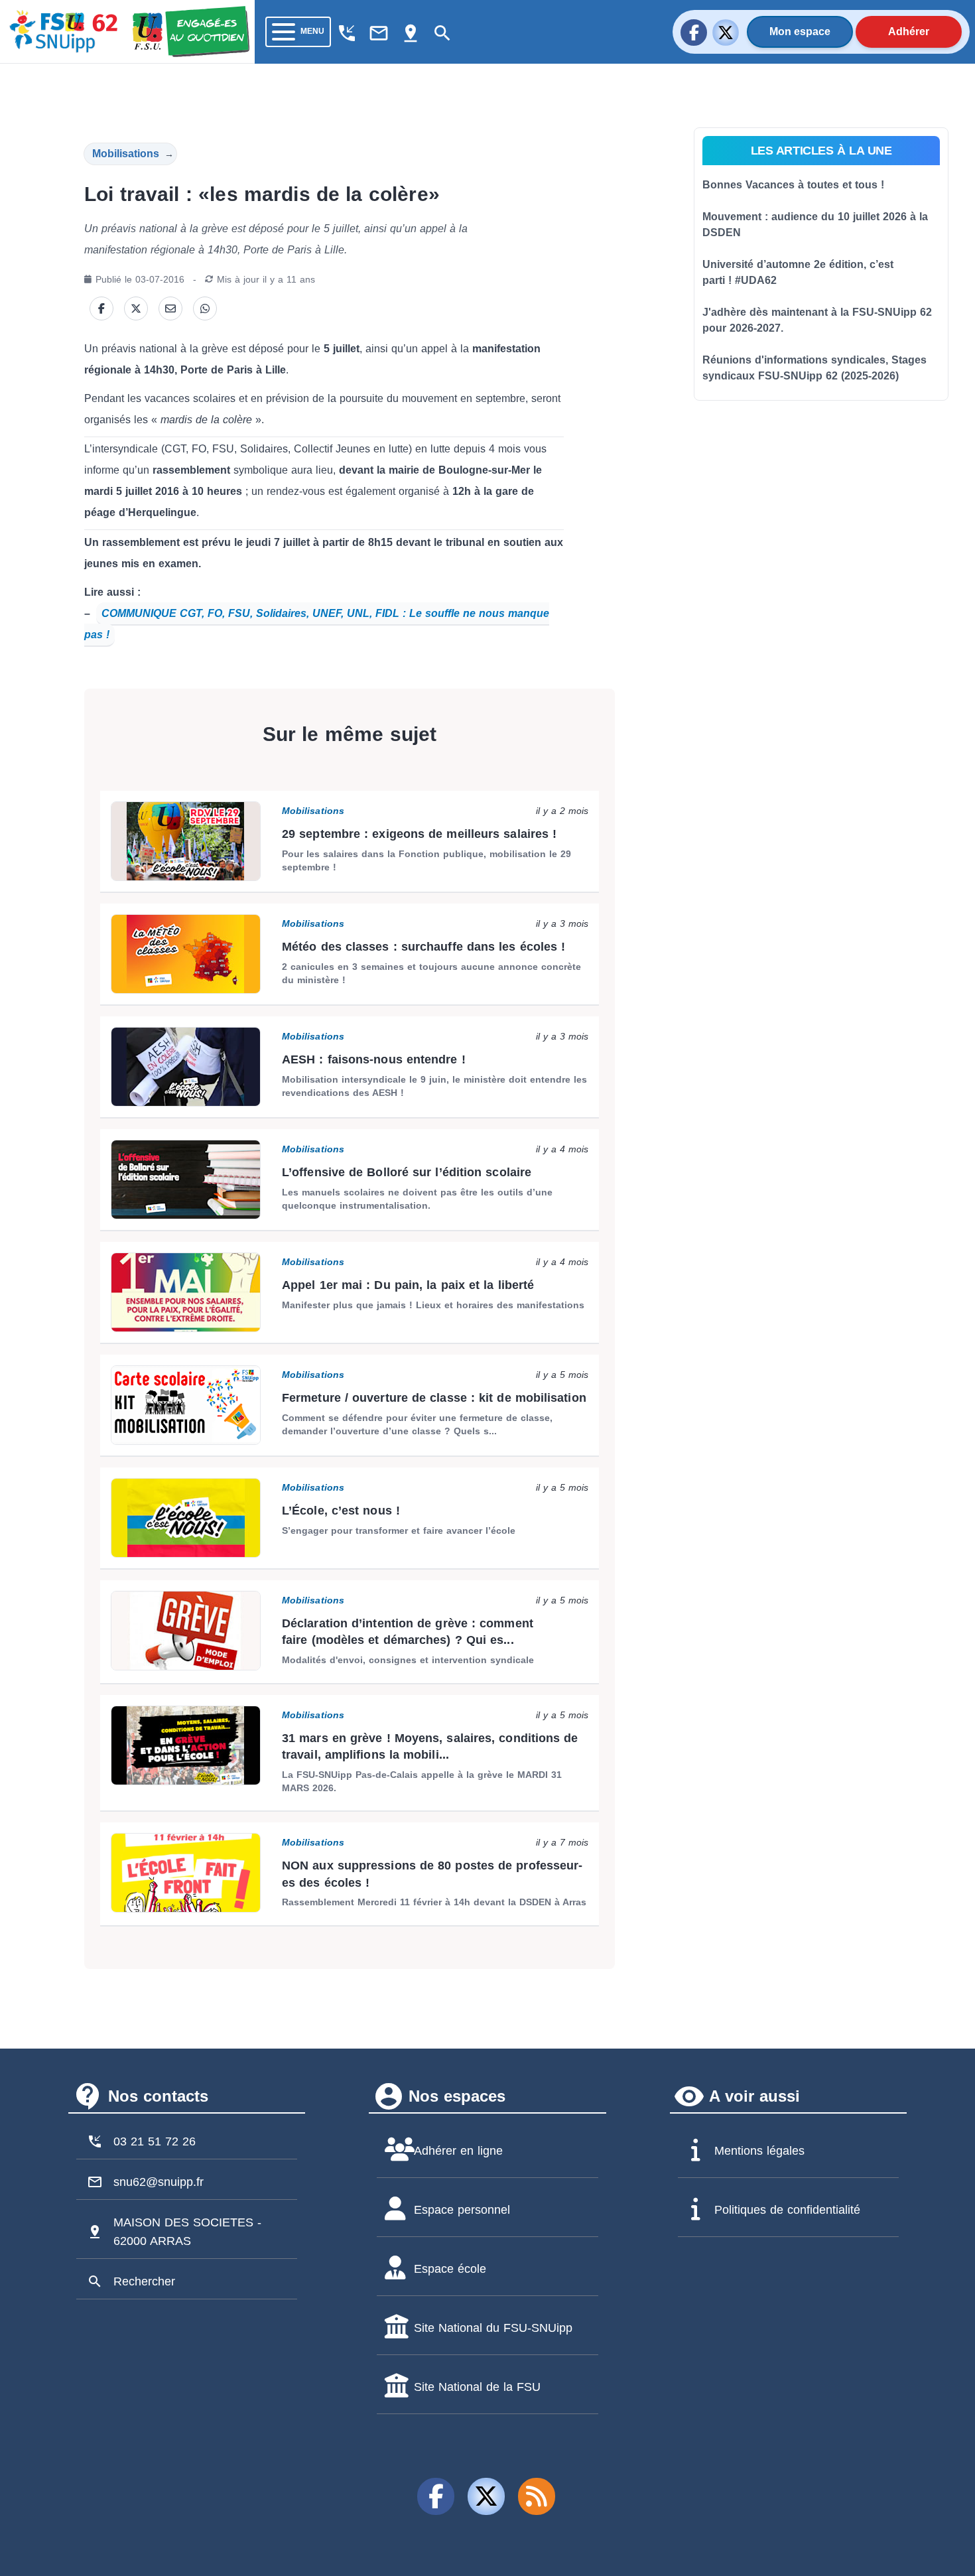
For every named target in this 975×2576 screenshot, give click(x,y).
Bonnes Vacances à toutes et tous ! (793, 185)
